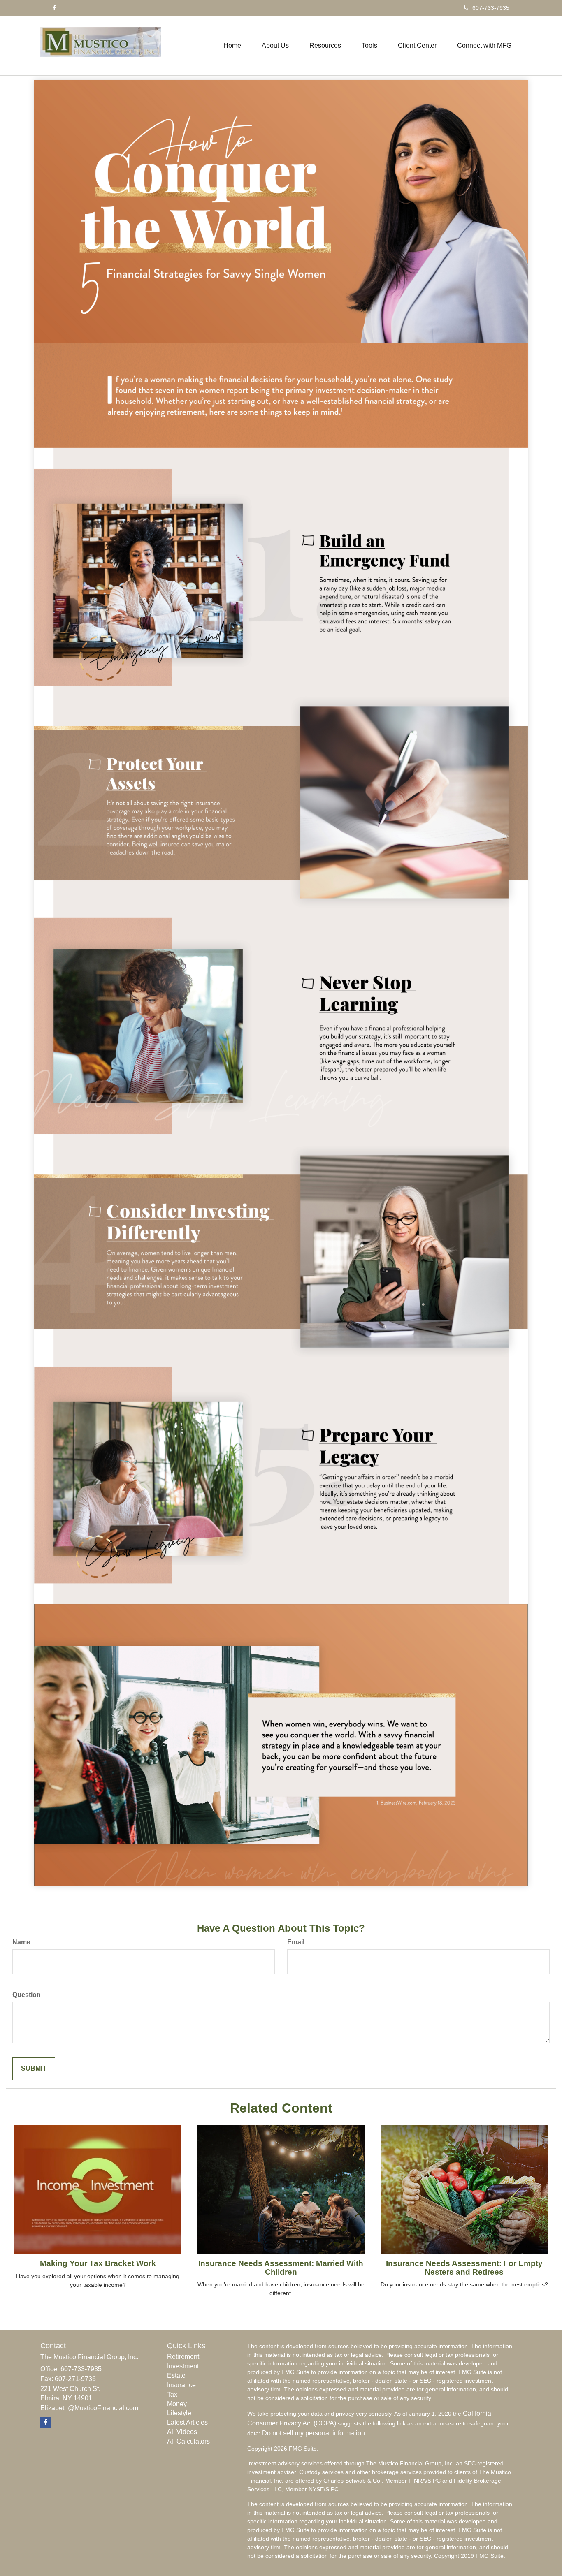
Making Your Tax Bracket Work (98, 2263)
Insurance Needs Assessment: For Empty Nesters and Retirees (464, 2268)
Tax (172, 2394)
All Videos (182, 2432)
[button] (275, 46)
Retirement (183, 2357)
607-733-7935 (491, 8)
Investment (183, 2366)
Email (296, 1942)
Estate (176, 2376)
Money (177, 2404)
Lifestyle (179, 2413)
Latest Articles (187, 2422)
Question (27, 1995)
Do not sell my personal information (314, 2433)
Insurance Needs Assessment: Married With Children (281, 2268)
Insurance (181, 2385)
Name (21, 1942)
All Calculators (188, 2441)
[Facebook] (54, 8)
